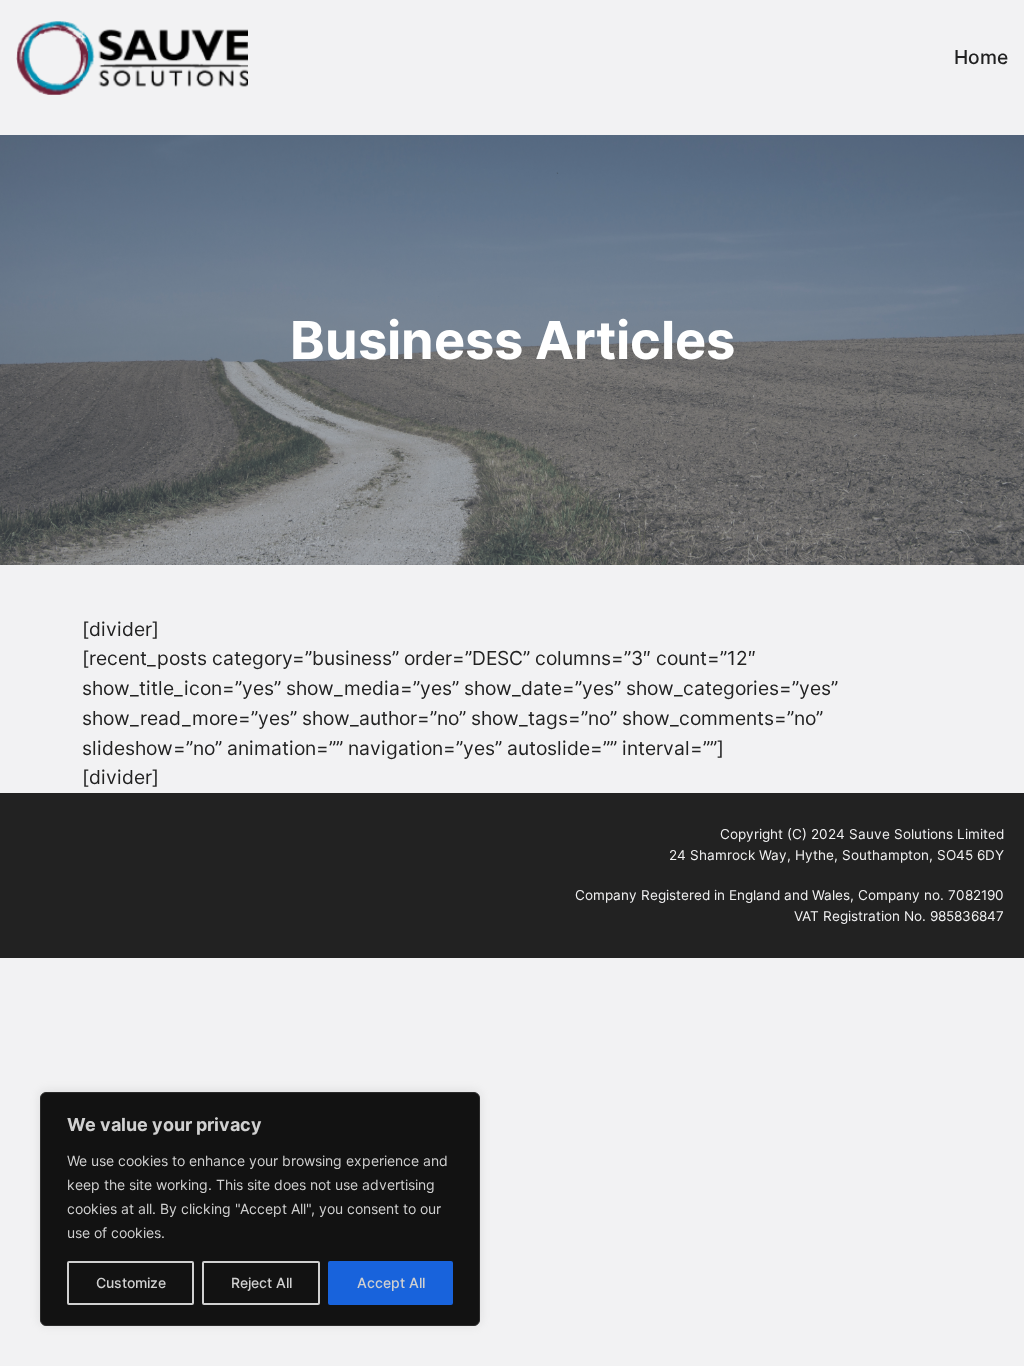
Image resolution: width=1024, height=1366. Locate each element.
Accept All (391, 1282)
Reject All (261, 1282)
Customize (131, 1282)
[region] (260, 1209)
